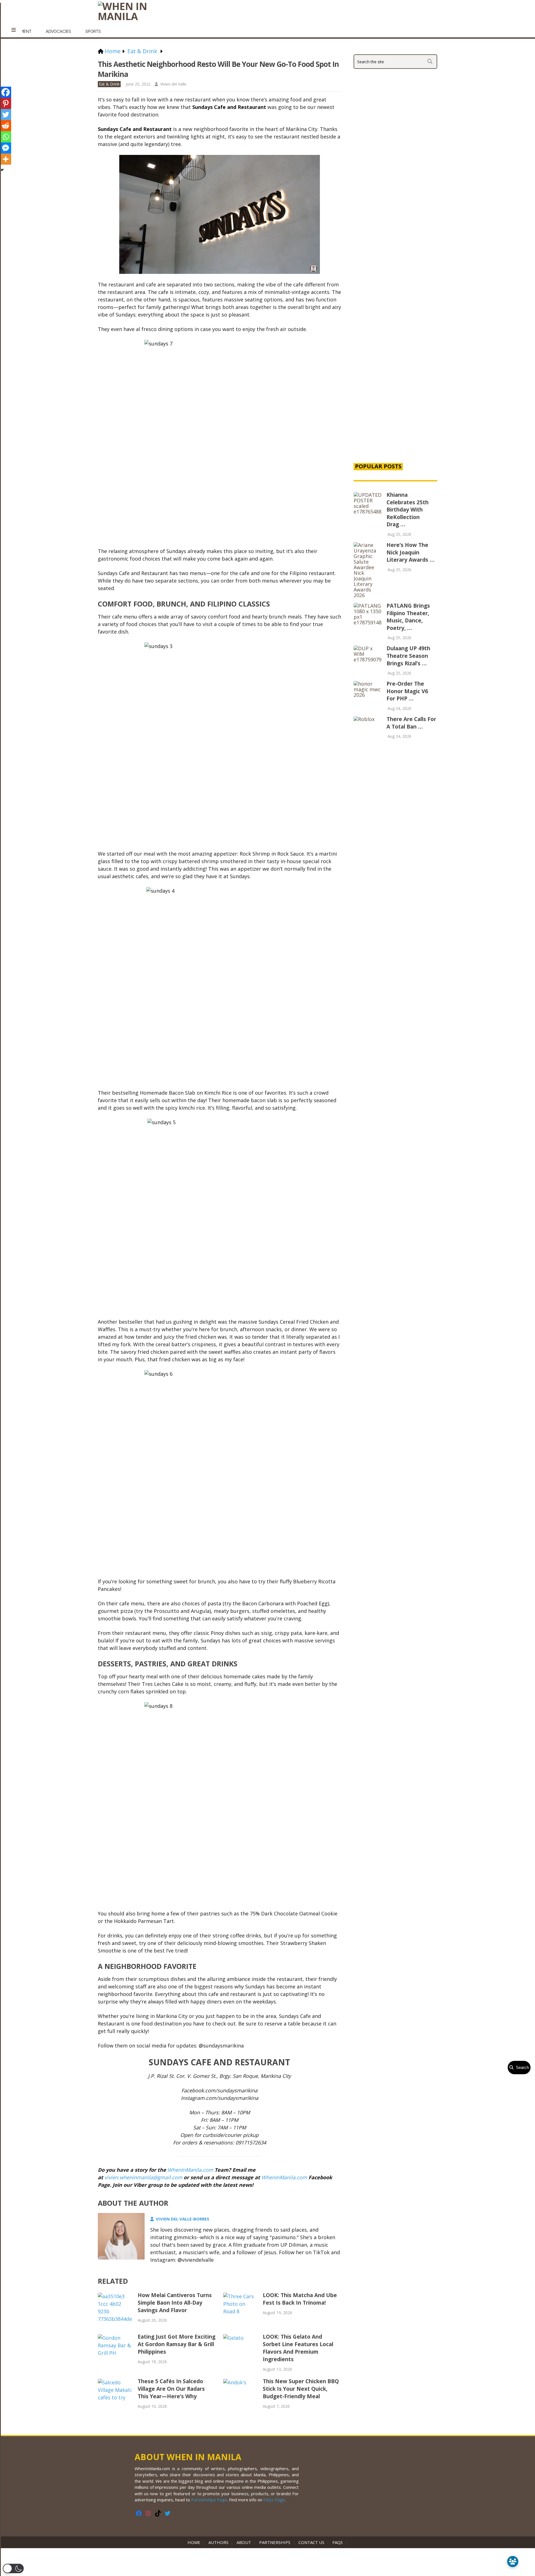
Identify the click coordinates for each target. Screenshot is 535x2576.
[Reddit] (6, 126)
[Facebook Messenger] (6, 148)
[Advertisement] (395, 363)
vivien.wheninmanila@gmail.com (143, 2177)
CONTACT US (311, 2542)
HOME (195, 2542)
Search (521, 2067)
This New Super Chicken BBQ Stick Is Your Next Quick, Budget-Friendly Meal (301, 2389)
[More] (6, 159)
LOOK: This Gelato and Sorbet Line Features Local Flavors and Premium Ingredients (298, 2348)
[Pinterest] (6, 103)
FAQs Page (274, 2500)
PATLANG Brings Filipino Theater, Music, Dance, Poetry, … (408, 617)
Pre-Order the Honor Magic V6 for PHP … (407, 691)
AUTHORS (218, 2542)
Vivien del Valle (173, 84)
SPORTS (93, 31)
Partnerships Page (209, 2500)
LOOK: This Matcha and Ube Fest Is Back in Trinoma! (300, 2299)
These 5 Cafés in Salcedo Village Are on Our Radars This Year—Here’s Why (171, 2389)
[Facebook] (6, 92)
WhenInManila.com (190, 2170)
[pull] (14, 30)
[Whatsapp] (6, 137)
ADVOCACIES (58, 31)
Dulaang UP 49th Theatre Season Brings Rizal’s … (408, 656)
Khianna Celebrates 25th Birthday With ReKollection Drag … (408, 510)
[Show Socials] (513, 2562)
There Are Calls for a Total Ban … (411, 723)
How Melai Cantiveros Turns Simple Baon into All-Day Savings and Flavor (175, 2303)
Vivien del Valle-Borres (183, 2219)
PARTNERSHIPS (275, 2542)
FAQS (338, 2542)
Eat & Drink (109, 84)
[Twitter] (6, 115)
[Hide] (2, 170)
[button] (13, 2568)
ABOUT (244, 2542)
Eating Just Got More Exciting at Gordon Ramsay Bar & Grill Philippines (177, 2344)
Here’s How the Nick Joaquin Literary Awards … (410, 552)
